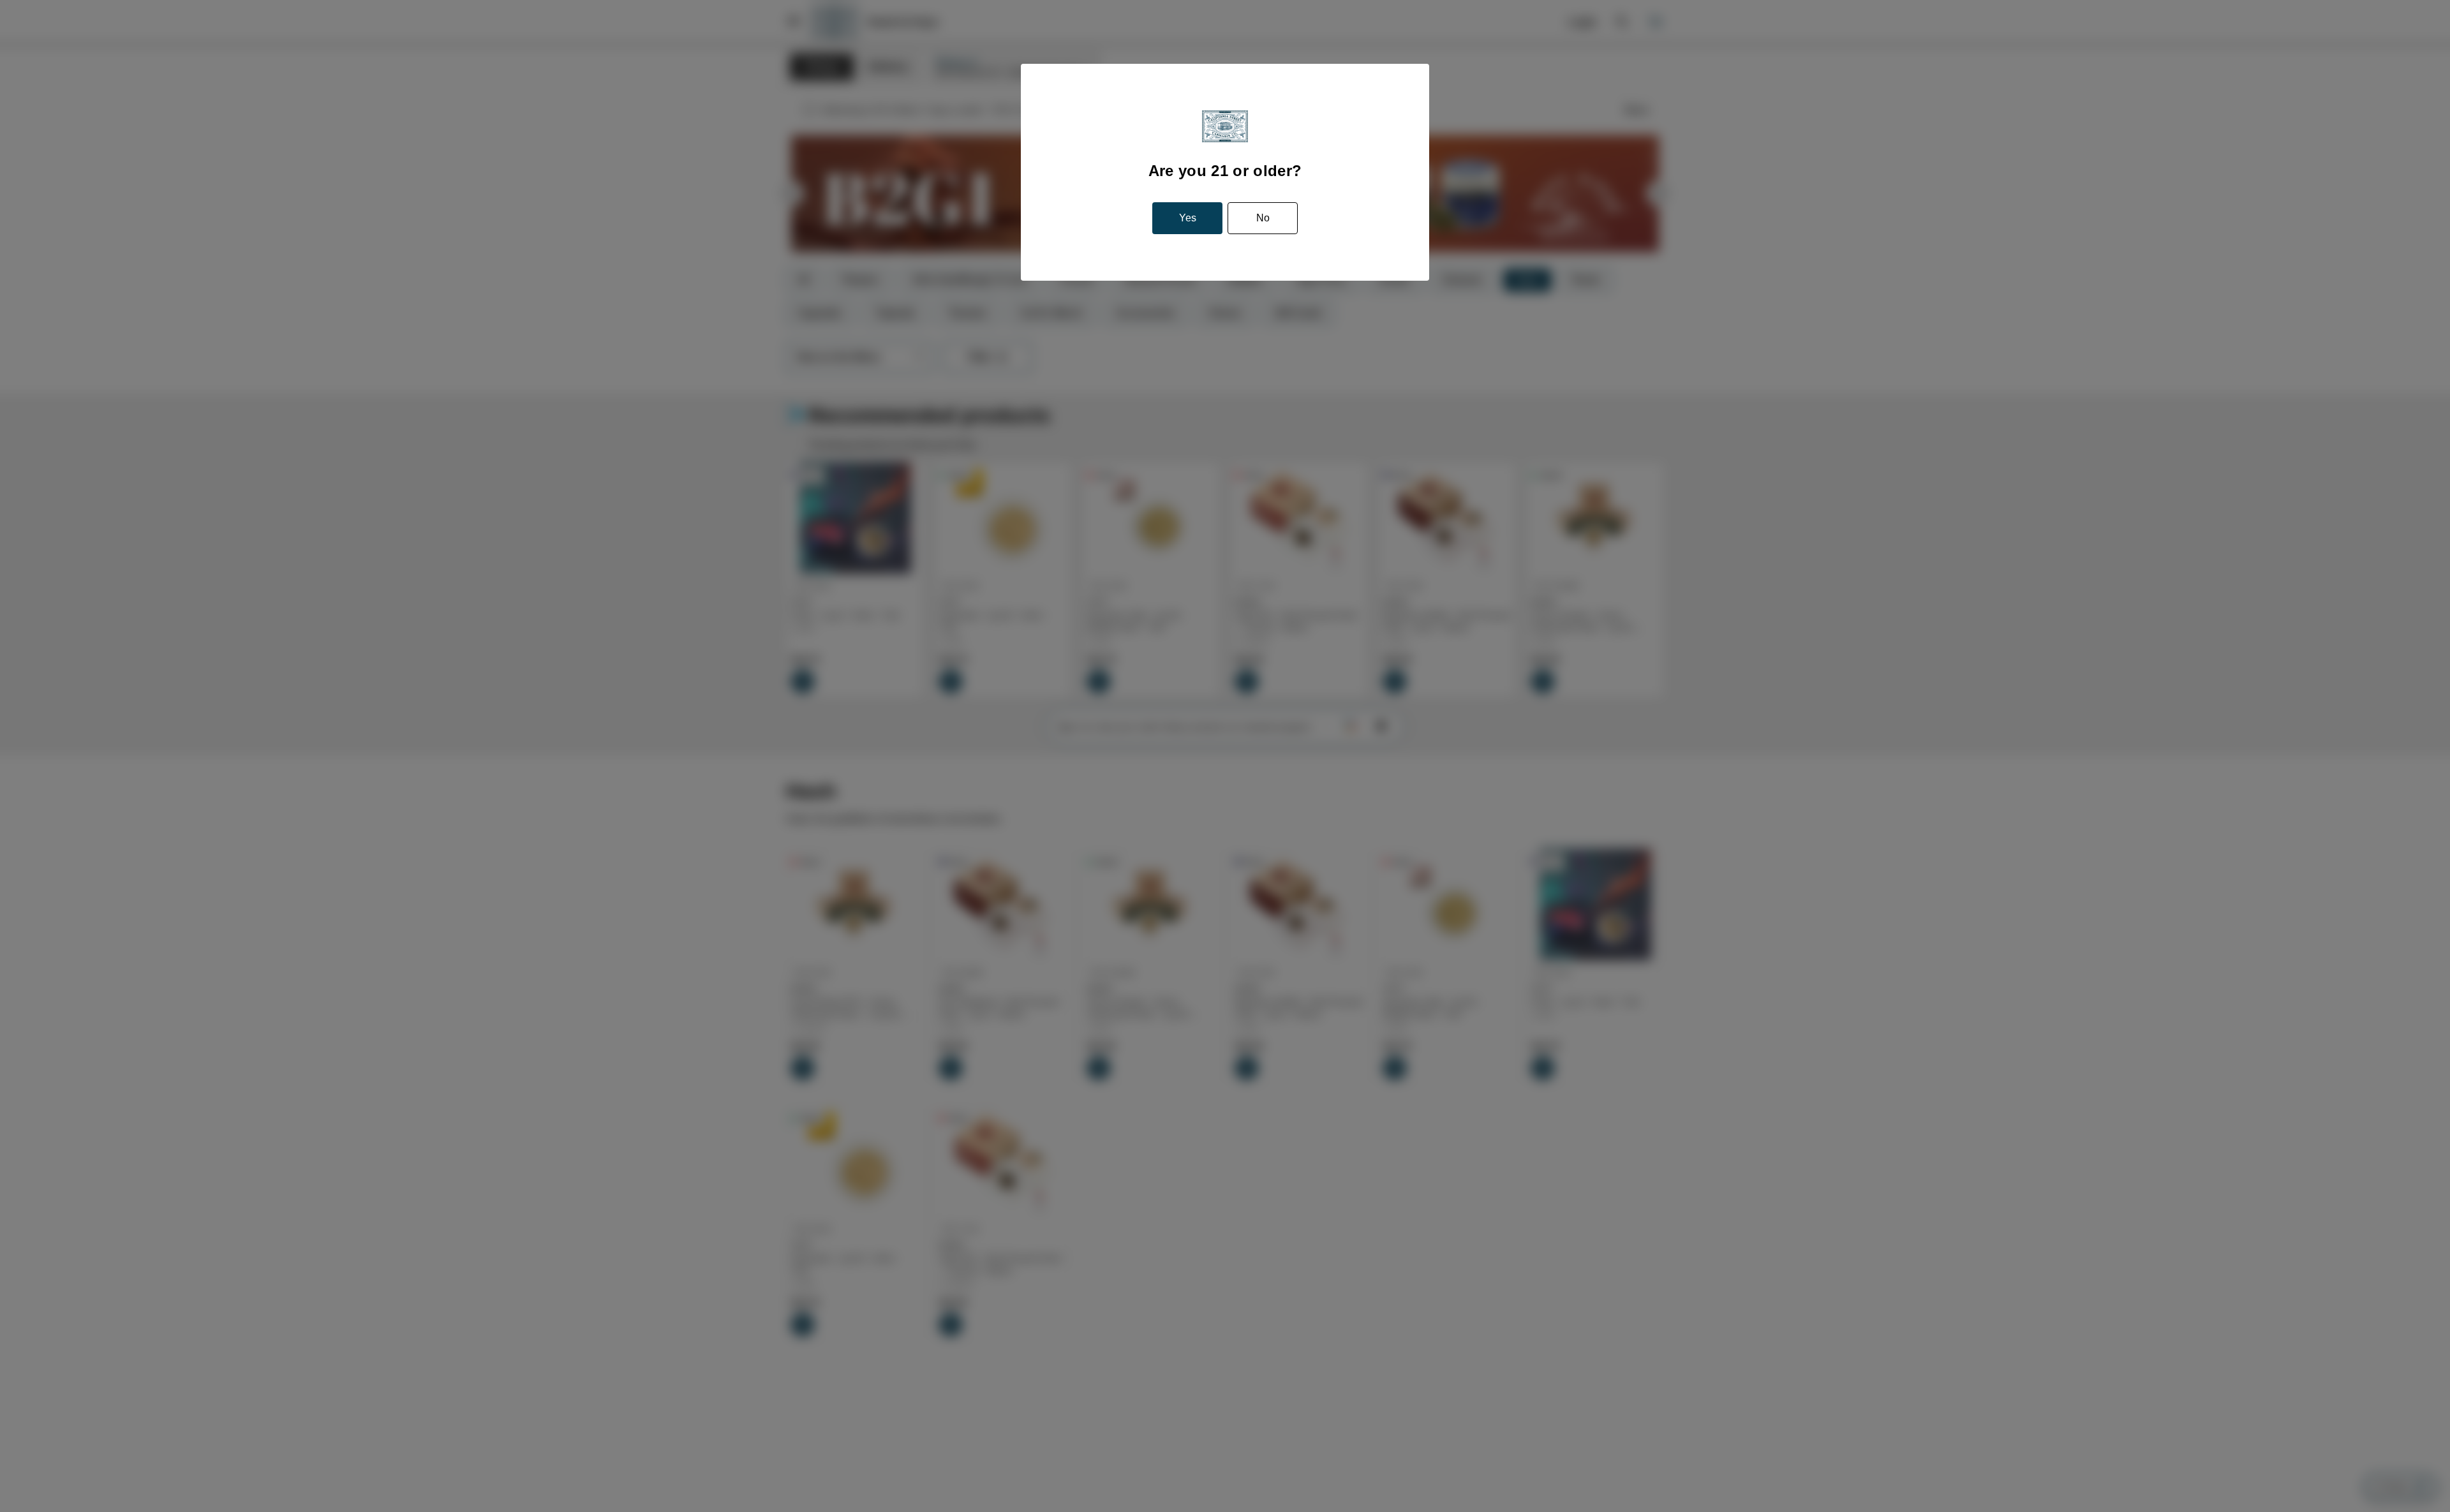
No (1263, 218)
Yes (1188, 218)
